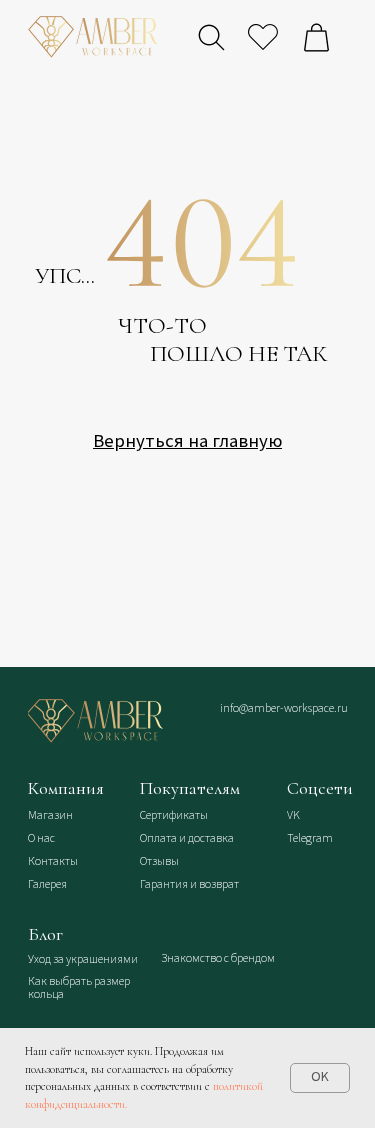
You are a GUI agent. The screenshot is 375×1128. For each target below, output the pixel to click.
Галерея (47, 884)
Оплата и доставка (187, 838)
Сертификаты (174, 815)
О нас (41, 838)
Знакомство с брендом (218, 958)
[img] (95, 721)
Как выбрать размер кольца (79, 988)
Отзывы (159, 861)
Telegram (310, 838)
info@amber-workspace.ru (284, 708)
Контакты (53, 861)
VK (293, 815)
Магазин (50, 815)
